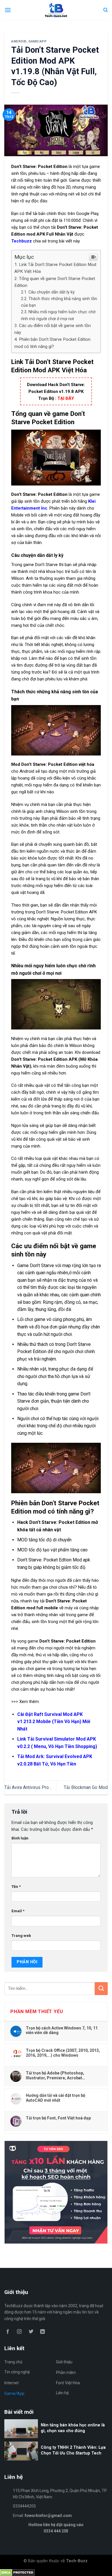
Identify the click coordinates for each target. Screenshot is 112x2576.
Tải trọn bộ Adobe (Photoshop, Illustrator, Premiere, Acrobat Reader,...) (55, 2075)
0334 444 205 (56, 2531)
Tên (16, 1886)
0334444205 (24, 2506)
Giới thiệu (64, 2362)
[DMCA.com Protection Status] (17, 2572)
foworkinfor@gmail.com (48, 2516)
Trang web (21, 1935)
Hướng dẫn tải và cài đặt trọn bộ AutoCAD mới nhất (56, 2098)
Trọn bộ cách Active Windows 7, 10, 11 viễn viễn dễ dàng (62, 2030)
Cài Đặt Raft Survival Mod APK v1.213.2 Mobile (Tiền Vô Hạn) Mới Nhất (54, 1722)
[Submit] (101, 1989)
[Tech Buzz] (56, 10)
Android (19, 41)
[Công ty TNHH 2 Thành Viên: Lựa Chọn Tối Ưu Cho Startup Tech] (56, 2460)
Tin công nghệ (17, 2372)
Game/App (37, 41)
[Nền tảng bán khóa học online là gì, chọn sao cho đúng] (56, 2437)
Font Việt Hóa (68, 2383)
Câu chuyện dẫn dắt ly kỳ (52, 292)
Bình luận (20, 1838)
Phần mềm (66, 2373)
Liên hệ (62, 2393)
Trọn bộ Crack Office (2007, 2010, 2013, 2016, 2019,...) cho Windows (63, 2053)
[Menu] (8, 10)
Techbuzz (22, 241)
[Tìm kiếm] (106, 10)
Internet (11, 2383)
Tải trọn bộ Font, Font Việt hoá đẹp (58, 2118)
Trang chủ (13, 2362)
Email (18, 1911)
